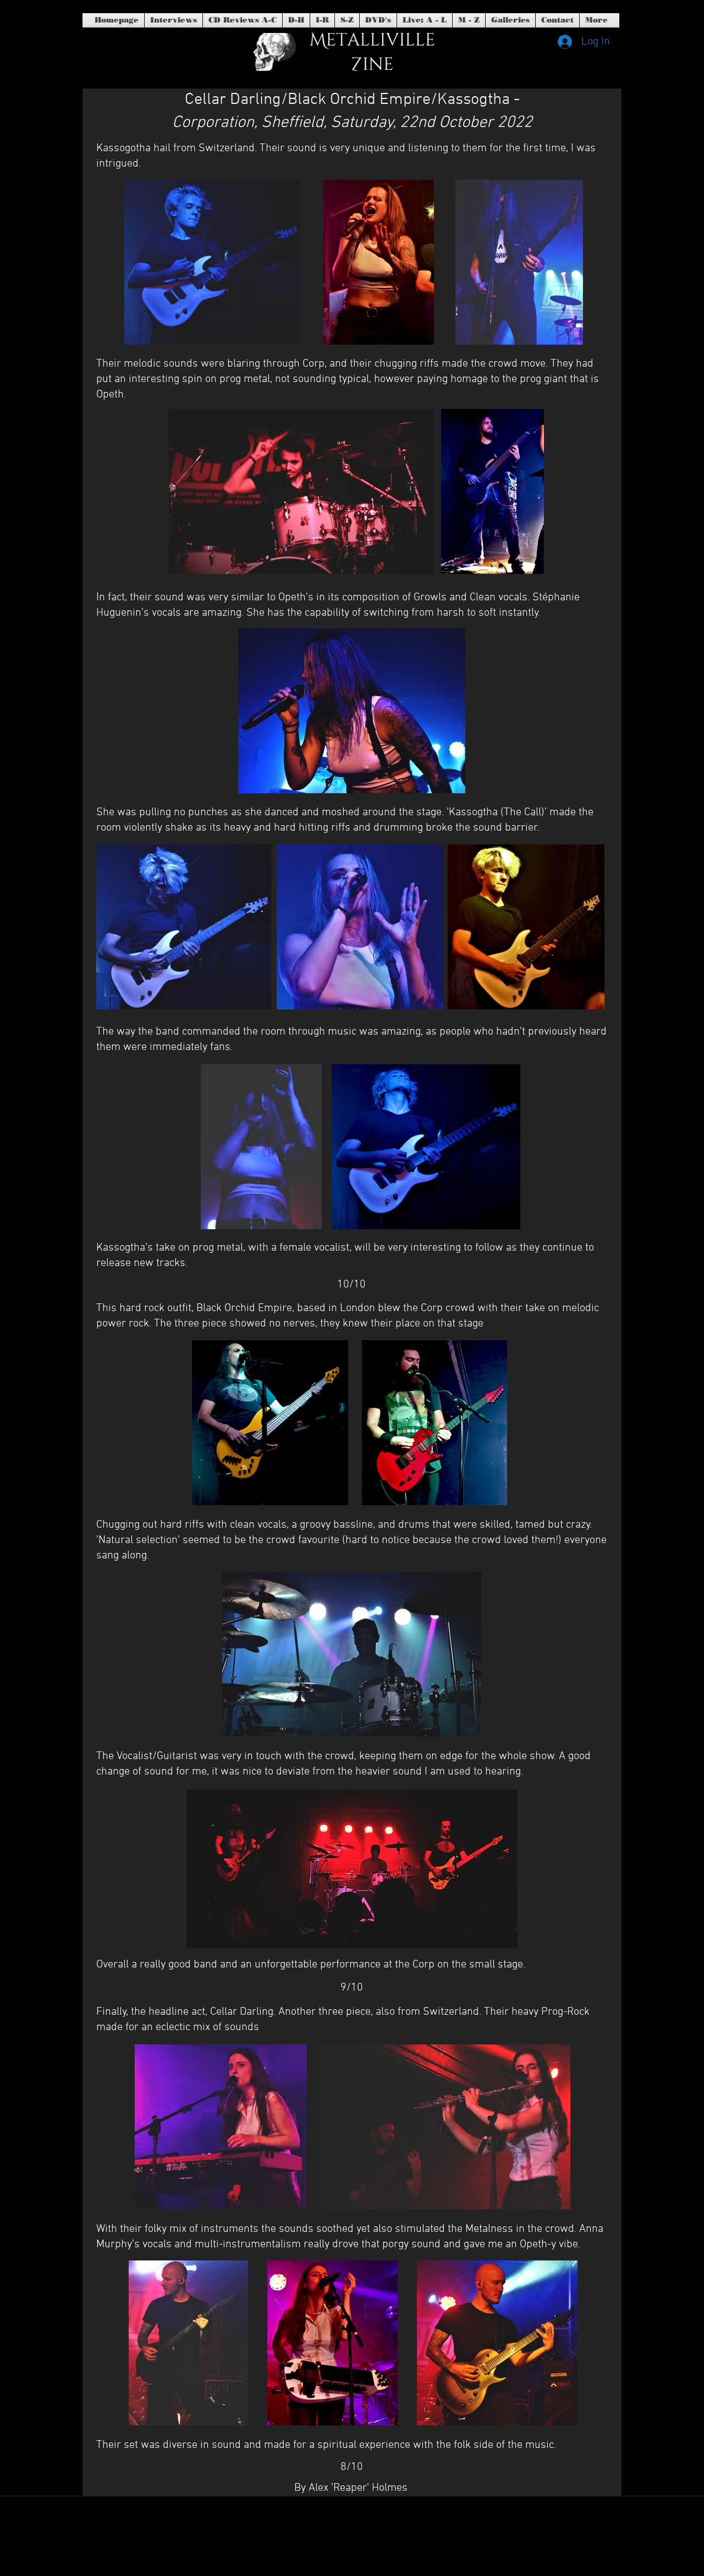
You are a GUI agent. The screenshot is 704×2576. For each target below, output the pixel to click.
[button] (378, 20)
